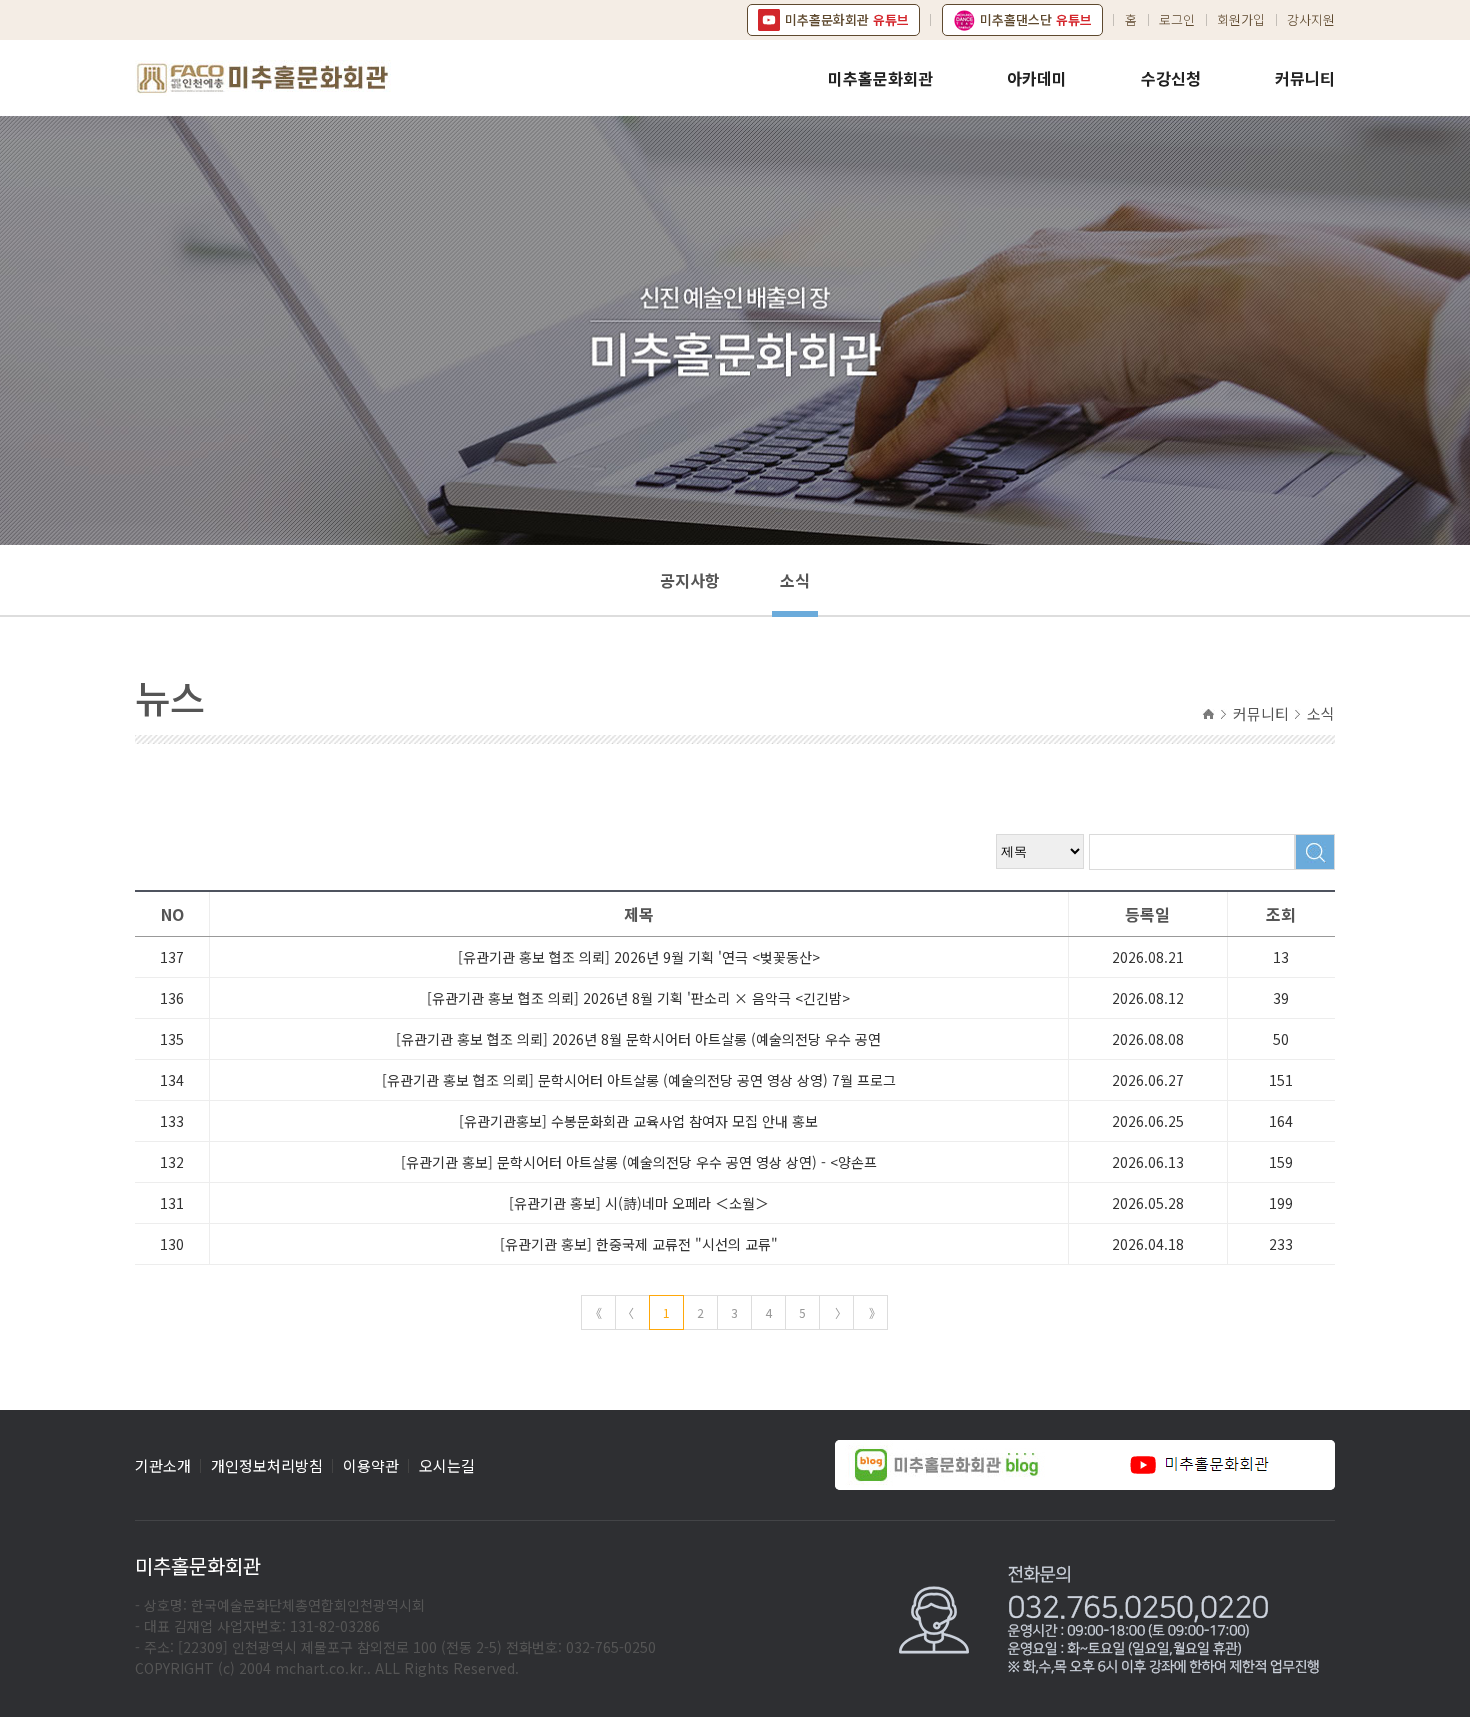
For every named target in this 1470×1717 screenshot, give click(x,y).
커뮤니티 (1305, 78)
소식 (795, 580)
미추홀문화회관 (880, 78)
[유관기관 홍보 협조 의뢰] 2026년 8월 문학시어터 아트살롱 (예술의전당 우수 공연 (638, 1039)
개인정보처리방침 (267, 1465)
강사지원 (1311, 19)
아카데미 (1037, 78)
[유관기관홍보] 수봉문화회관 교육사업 (638, 1121)
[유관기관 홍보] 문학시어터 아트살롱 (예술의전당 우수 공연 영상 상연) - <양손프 (639, 1162)
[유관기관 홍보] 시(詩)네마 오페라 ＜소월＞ (639, 1203)
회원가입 (1241, 19)
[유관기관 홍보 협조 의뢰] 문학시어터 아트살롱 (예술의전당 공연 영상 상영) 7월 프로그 (639, 1080)
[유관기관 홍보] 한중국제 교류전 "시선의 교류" (639, 1244)
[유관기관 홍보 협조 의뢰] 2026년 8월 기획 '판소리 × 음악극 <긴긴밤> (638, 998)
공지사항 (690, 580)
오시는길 (447, 1465)
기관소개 (163, 1465)
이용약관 (371, 1465)
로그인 (1177, 19)
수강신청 (1171, 78)
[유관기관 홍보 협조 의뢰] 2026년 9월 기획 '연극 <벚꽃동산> (639, 957)
